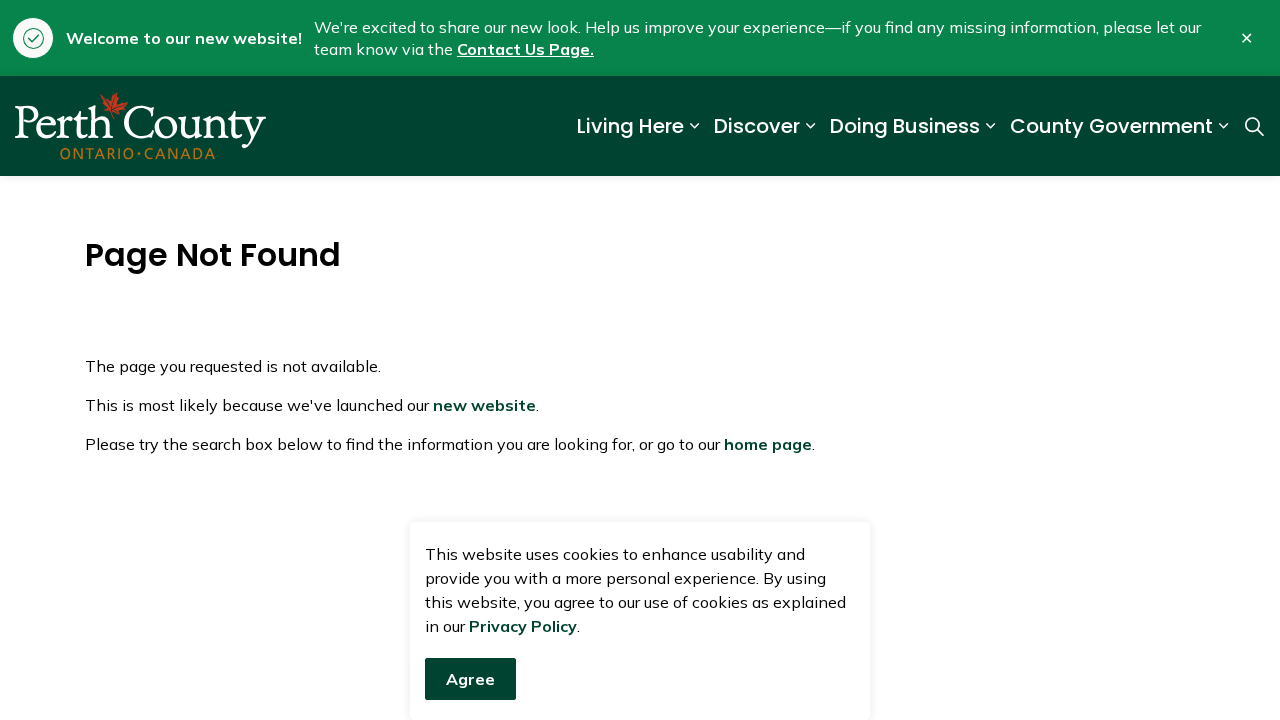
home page (768, 444)
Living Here (630, 126)
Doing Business (905, 126)
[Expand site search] (1254, 126)
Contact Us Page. (525, 49)
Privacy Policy (523, 626)
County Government (1111, 126)
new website (484, 405)
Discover (757, 126)
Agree (470, 679)
